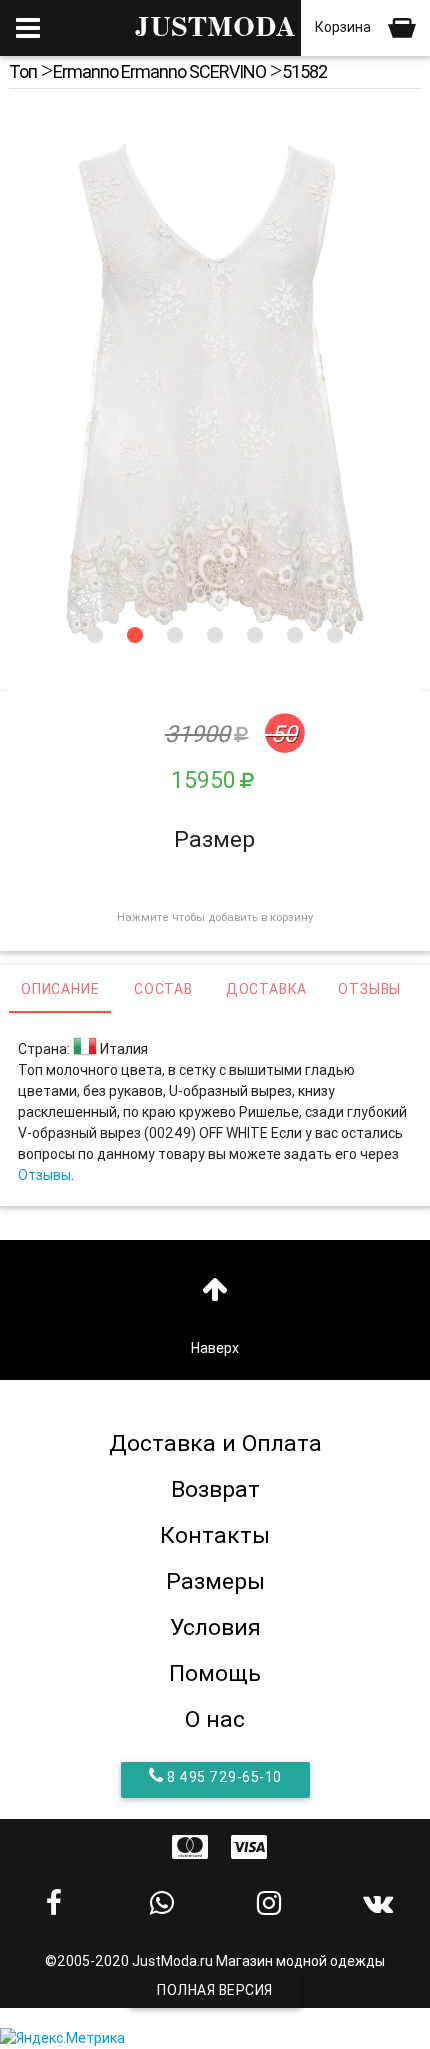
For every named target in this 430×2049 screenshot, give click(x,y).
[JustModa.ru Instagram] (269, 1903)
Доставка (266, 989)
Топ (23, 71)
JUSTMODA (215, 27)
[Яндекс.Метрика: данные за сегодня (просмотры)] (62, 2038)
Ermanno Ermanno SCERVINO (159, 71)
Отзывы (369, 989)
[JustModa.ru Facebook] (54, 1903)
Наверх (215, 1348)
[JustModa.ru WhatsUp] (162, 1903)
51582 (304, 71)
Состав (163, 989)
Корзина (344, 27)
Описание (60, 989)
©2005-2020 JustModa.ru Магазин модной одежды (215, 1961)
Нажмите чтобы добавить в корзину (215, 917)
